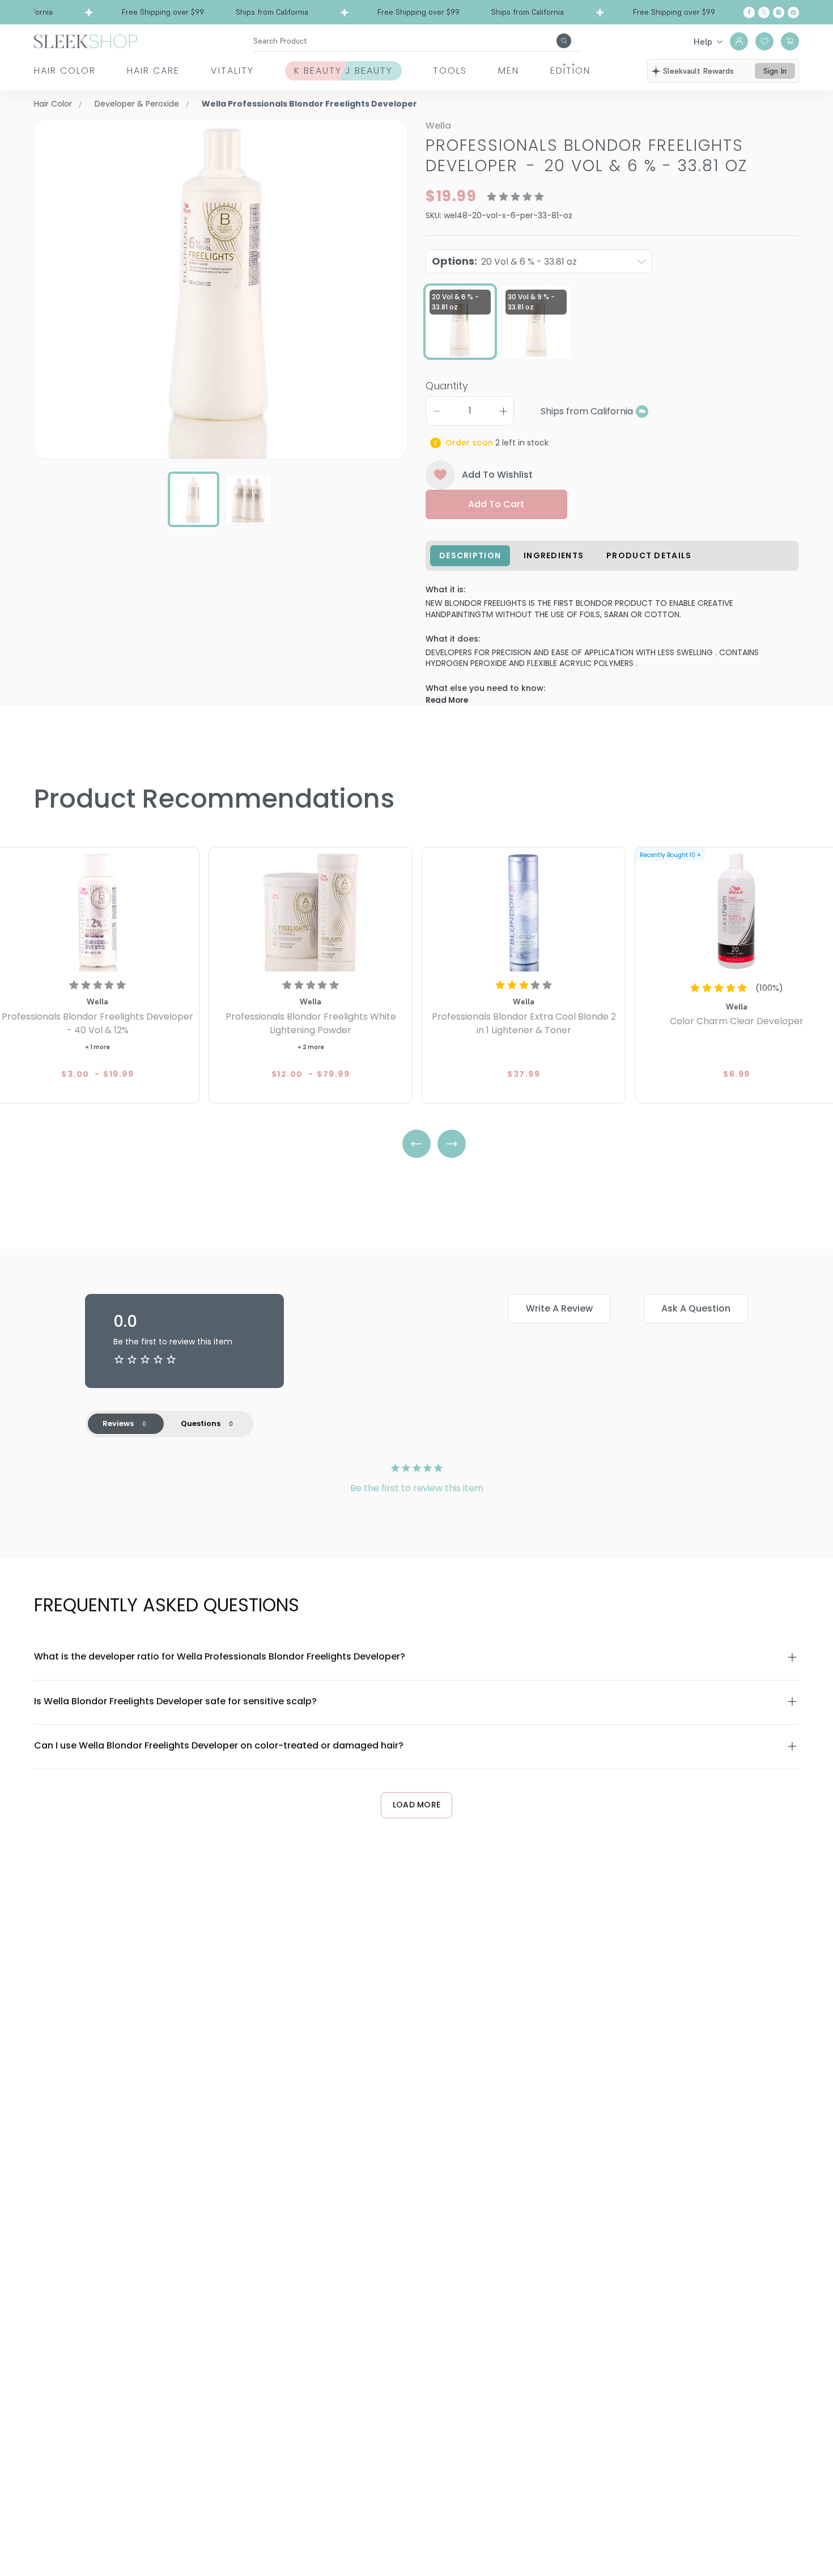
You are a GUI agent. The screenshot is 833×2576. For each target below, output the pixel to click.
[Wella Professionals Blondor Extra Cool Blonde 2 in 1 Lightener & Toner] (524, 911)
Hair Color (65, 71)
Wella (438, 126)
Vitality (232, 71)
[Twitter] (764, 12)
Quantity (447, 386)
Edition (570, 71)
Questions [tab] (201, 1423)
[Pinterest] (793, 12)
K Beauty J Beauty (343, 71)
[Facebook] (749, 12)
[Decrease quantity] (436, 411)
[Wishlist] (764, 41)
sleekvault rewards (698, 71)
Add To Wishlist (497, 475)
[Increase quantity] (503, 411)
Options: (504, 261)
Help (703, 41)
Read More (447, 700)
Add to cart (496, 504)
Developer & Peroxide (137, 104)
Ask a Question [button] (696, 1308)
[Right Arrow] (452, 1144)
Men (509, 71)
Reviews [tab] (118, 1423)
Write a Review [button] (559, 1308)
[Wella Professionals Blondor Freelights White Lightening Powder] (311, 911)
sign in (775, 71)
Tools (450, 71)
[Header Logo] (86, 41)
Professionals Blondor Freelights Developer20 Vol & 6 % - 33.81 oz (586, 156)
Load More (417, 1805)
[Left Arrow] (416, 1144)
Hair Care (153, 71)
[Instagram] (779, 12)
